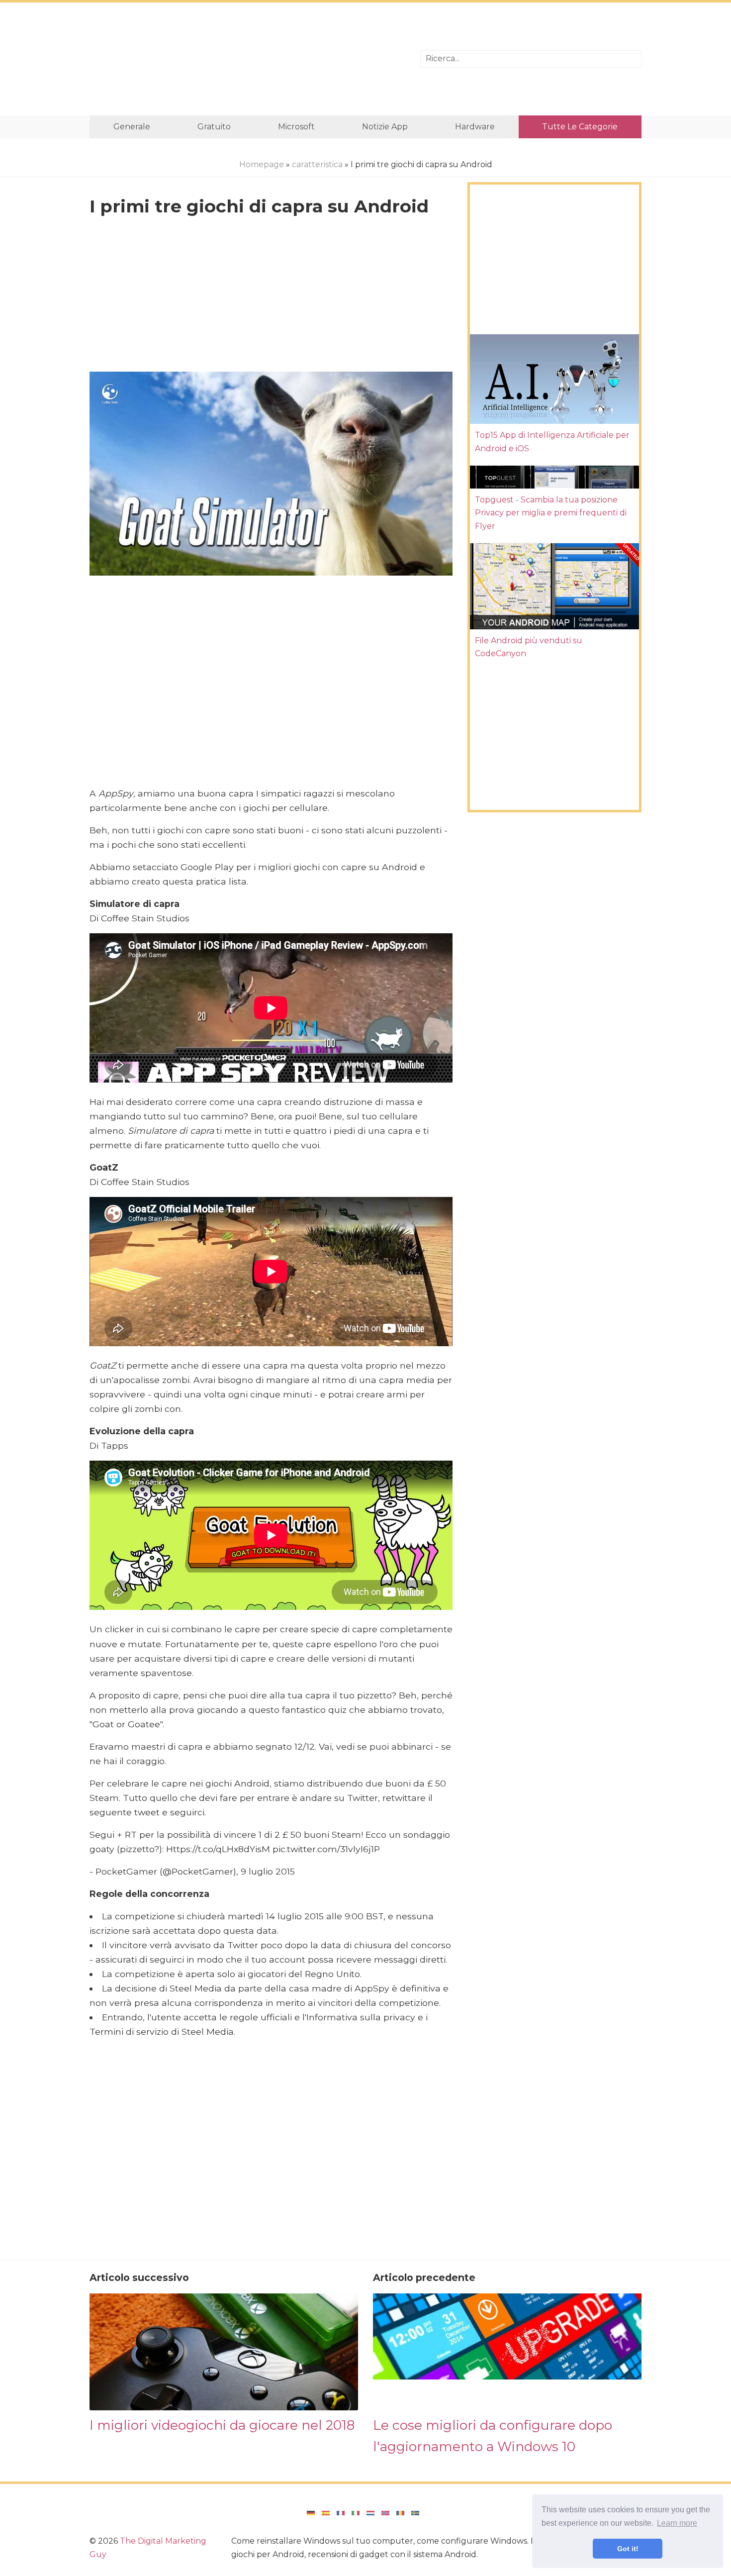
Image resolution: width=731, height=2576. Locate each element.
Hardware (475, 127)
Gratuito (214, 127)
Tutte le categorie (580, 127)
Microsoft (296, 127)
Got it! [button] (628, 2549)
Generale (132, 127)
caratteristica (317, 164)
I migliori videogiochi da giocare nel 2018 (222, 2425)
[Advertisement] (247, 59)
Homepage (262, 164)
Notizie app (385, 127)
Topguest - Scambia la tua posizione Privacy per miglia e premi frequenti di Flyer (551, 513)
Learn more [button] (677, 2523)
